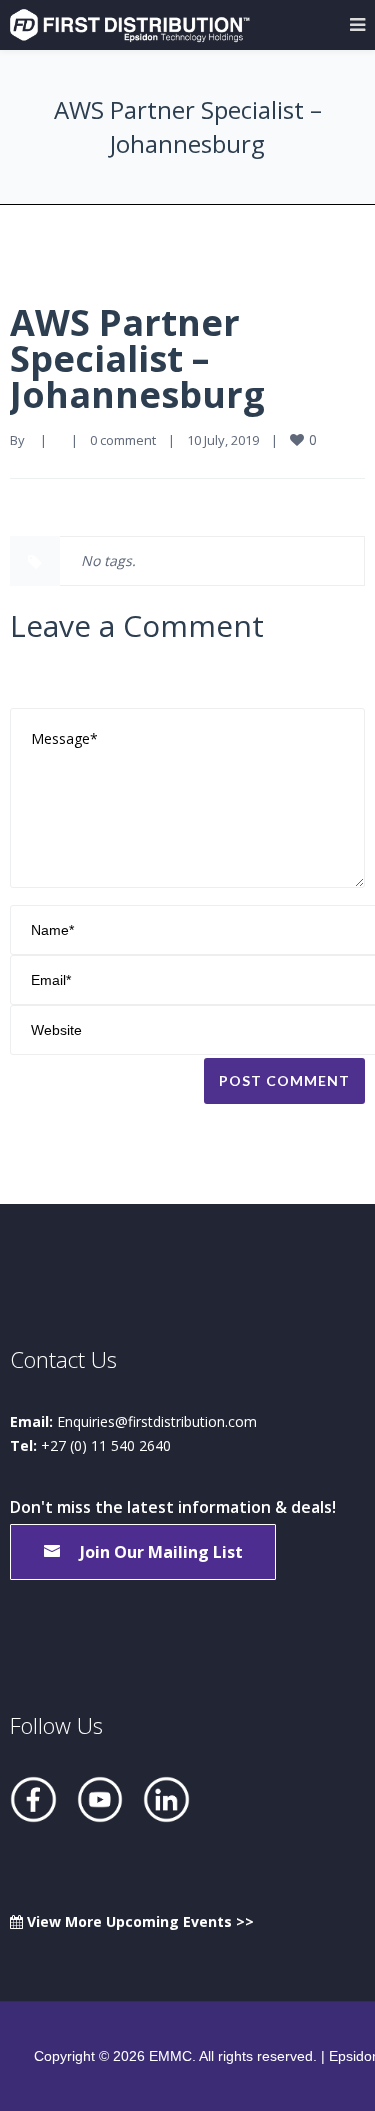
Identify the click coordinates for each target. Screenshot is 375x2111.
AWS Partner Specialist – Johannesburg (137, 358)
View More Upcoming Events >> (138, 1921)
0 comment (123, 440)
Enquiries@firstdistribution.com (157, 1421)
